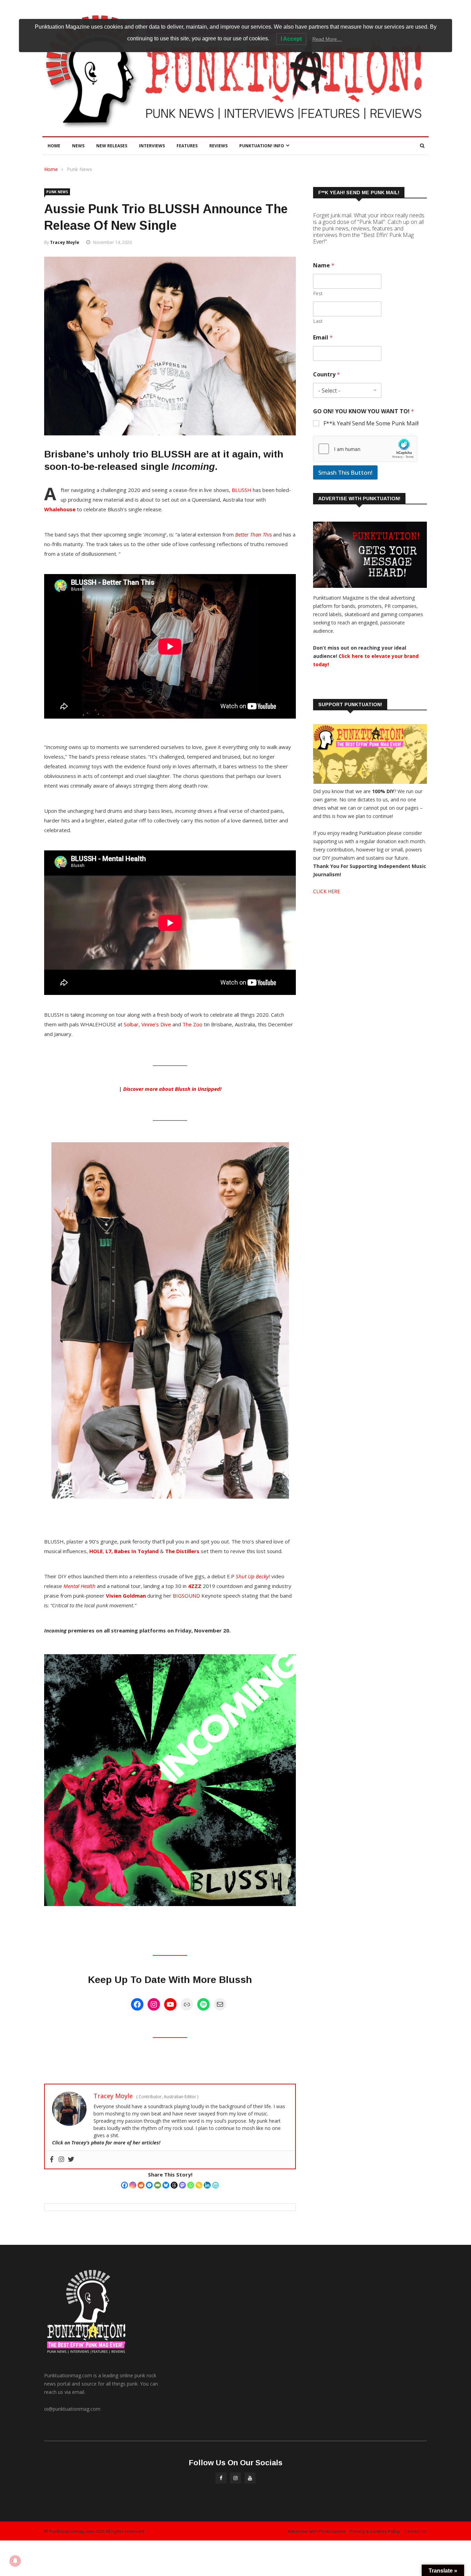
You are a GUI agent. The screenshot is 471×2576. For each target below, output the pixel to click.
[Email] (158, 2185)
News (78, 146)
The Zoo (192, 1024)
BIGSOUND (186, 1596)
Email (323, 338)
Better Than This (253, 534)
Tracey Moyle (65, 242)
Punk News (79, 169)
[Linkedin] (207, 2185)
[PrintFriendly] (216, 2185)
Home (54, 146)
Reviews (218, 146)
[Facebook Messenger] (149, 2185)
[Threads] (174, 2185)
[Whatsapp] (191, 2185)
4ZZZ (195, 1586)
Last (318, 321)
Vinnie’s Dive (156, 1024)
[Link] (187, 2004)
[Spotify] (203, 2004)
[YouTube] (170, 2004)
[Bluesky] (166, 2185)
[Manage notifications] (15, 2561)
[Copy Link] (199, 2185)
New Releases (112, 146)
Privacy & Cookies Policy (375, 2531)
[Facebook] (137, 2004)
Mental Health (79, 1586)
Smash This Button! (345, 472)
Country (327, 374)
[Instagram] (154, 2004)
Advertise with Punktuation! (317, 2531)
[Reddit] (141, 2185)
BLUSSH (242, 490)
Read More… (327, 39)
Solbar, (132, 1024)
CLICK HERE (327, 891)
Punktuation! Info (262, 146)
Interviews (152, 146)
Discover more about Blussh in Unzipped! (172, 1089)
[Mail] (220, 2004)
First (318, 293)
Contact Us (415, 2531)
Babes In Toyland (136, 1551)
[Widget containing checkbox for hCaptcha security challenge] (365, 449)
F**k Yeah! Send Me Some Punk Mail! (371, 423)
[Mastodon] (182, 2185)
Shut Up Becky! (253, 1576)
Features (187, 146)
